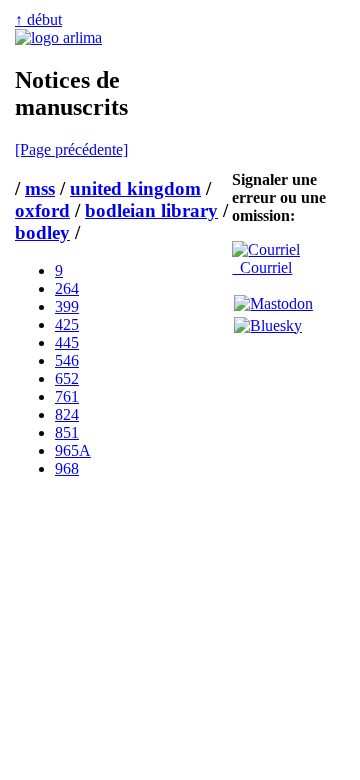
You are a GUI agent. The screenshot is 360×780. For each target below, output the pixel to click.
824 (67, 414)
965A (73, 450)
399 (67, 306)
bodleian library (151, 210)
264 (67, 288)
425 (67, 324)
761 (67, 396)
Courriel (262, 267)
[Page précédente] (71, 149)
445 (67, 342)
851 (67, 432)
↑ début (38, 19)
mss (40, 188)
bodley (42, 232)
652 (67, 378)
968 (67, 468)
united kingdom (135, 188)
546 (67, 360)
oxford (42, 210)
